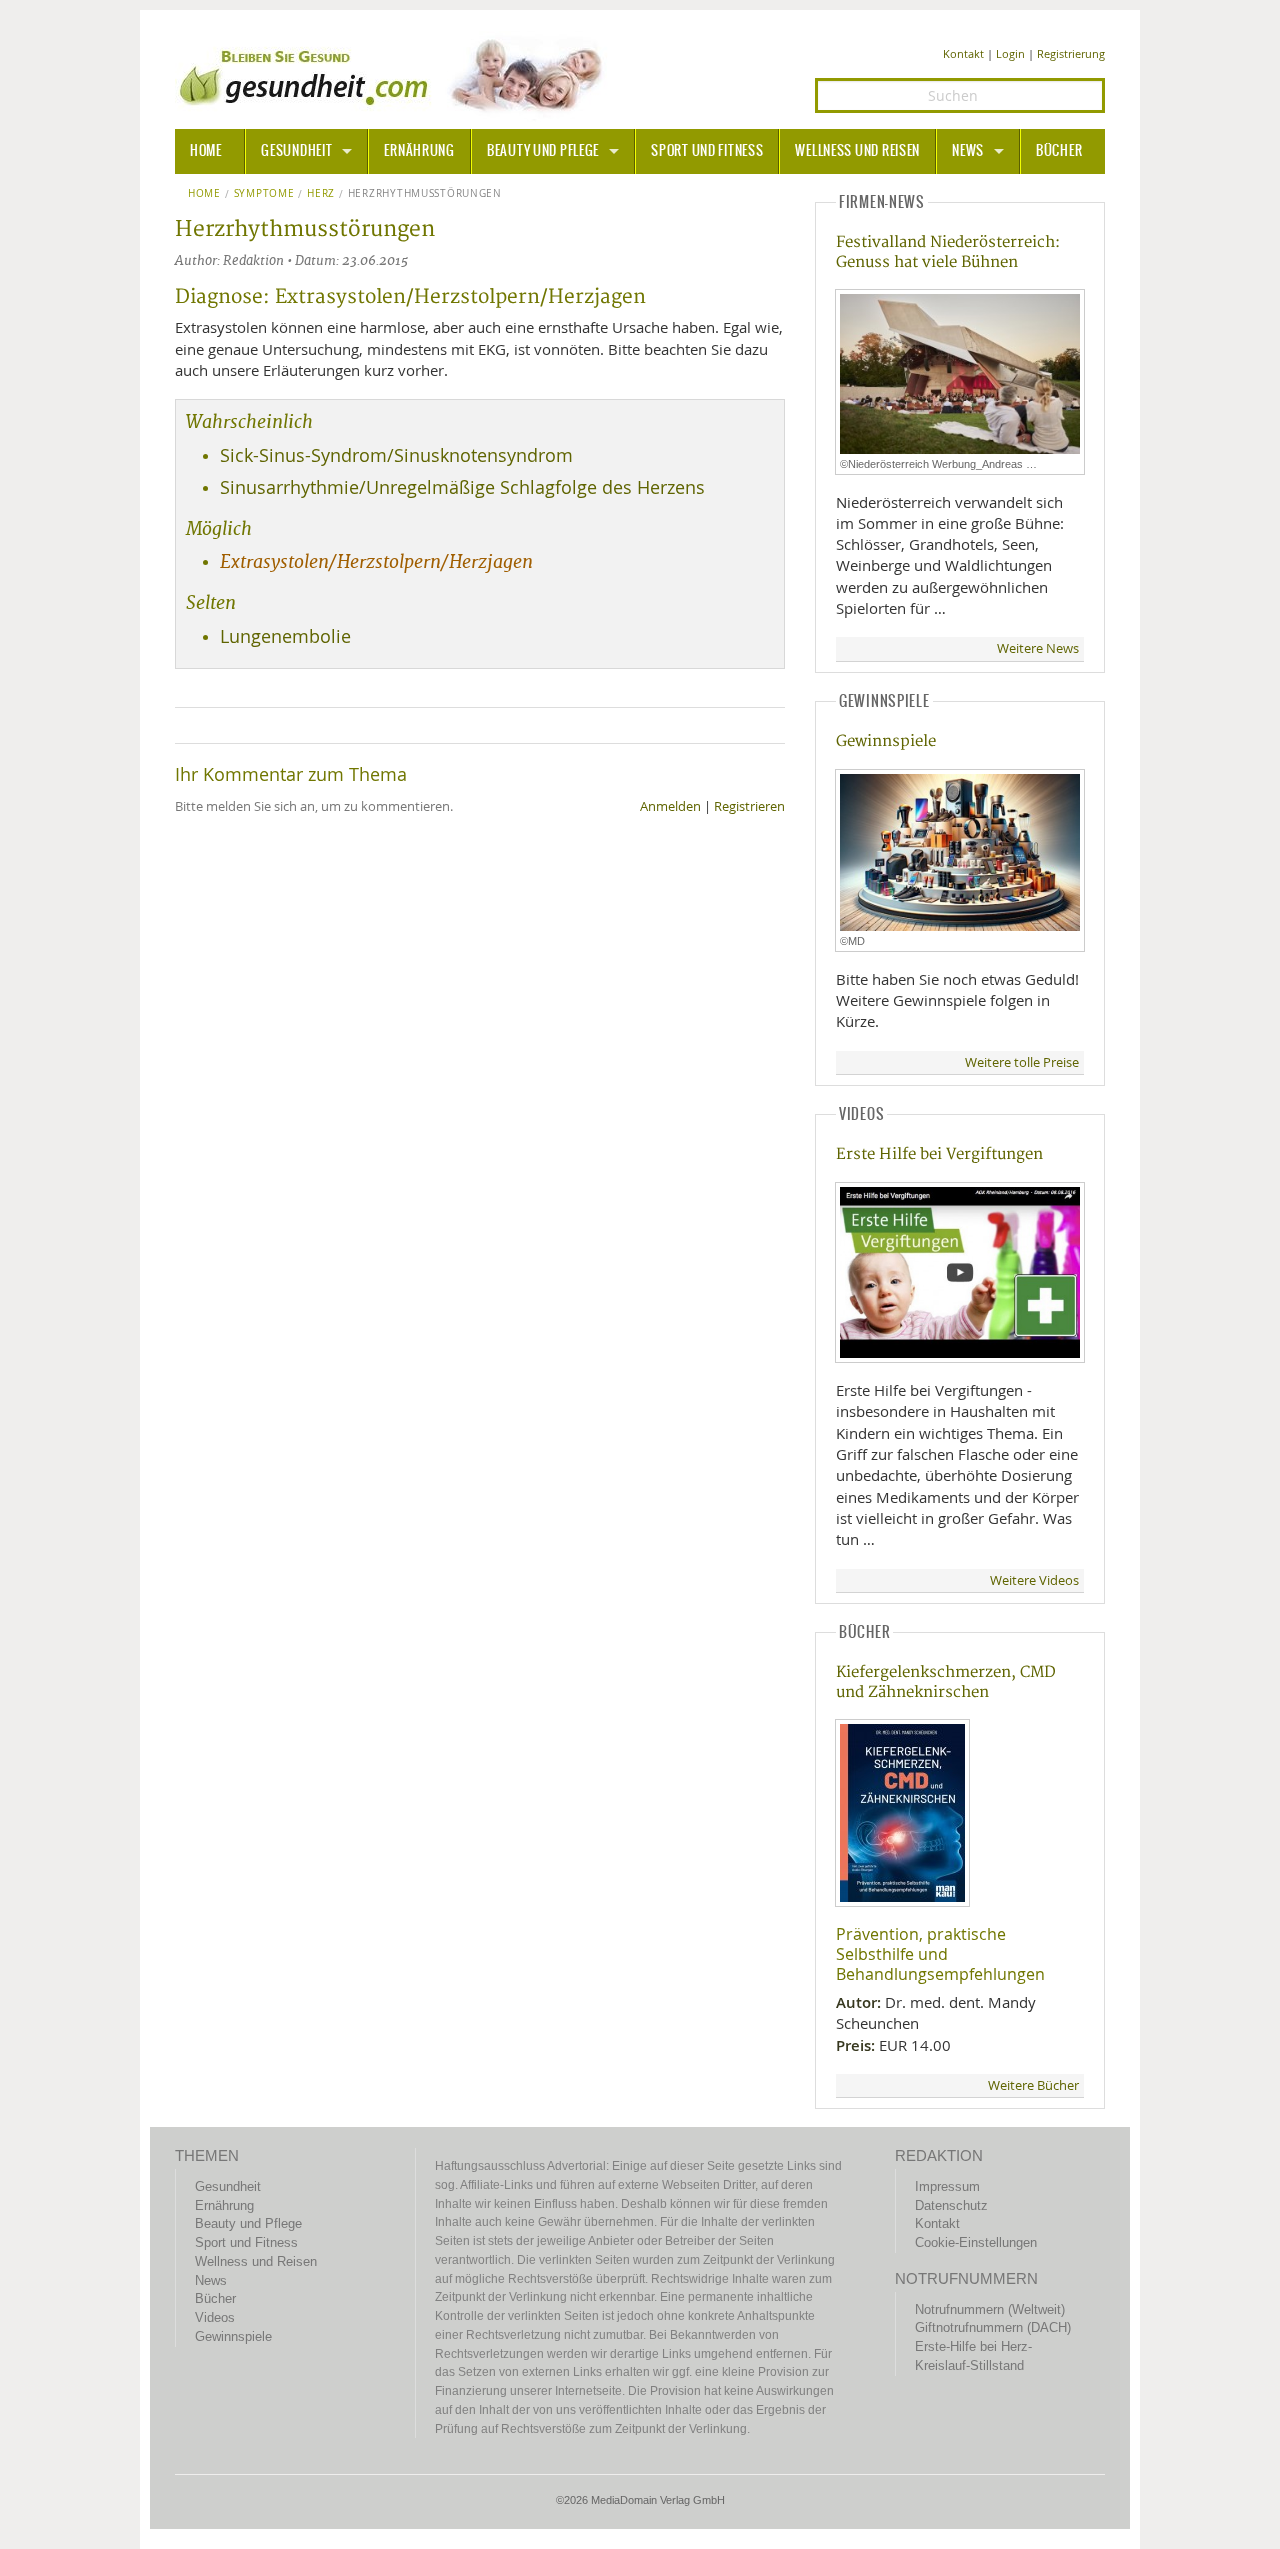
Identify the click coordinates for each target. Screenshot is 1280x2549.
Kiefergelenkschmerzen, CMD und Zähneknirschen (946, 1682)
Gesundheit (296, 151)
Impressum (947, 2186)
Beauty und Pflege (543, 151)
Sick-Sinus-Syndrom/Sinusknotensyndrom (396, 455)
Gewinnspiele (886, 741)
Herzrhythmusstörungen (425, 194)
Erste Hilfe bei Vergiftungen (939, 1154)
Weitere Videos (1034, 1580)
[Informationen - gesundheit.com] (395, 75)
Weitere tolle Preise (1022, 1062)
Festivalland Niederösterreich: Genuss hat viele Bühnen (948, 252)
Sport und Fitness (707, 151)
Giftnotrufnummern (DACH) (993, 2327)
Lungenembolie (285, 636)
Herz (321, 194)
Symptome (264, 194)
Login (1010, 53)
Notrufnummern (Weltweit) (990, 2309)
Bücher (1059, 151)
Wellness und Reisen (857, 151)
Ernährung (419, 151)
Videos (215, 2317)
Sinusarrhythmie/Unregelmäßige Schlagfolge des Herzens (462, 487)
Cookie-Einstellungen (976, 2242)
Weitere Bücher (1033, 2085)
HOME (206, 151)
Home (204, 194)
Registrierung (1071, 53)
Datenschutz (951, 2205)
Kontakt (963, 53)
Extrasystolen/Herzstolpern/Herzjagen (376, 562)
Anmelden (670, 806)
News (968, 151)
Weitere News (1038, 648)
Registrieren (749, 806)
